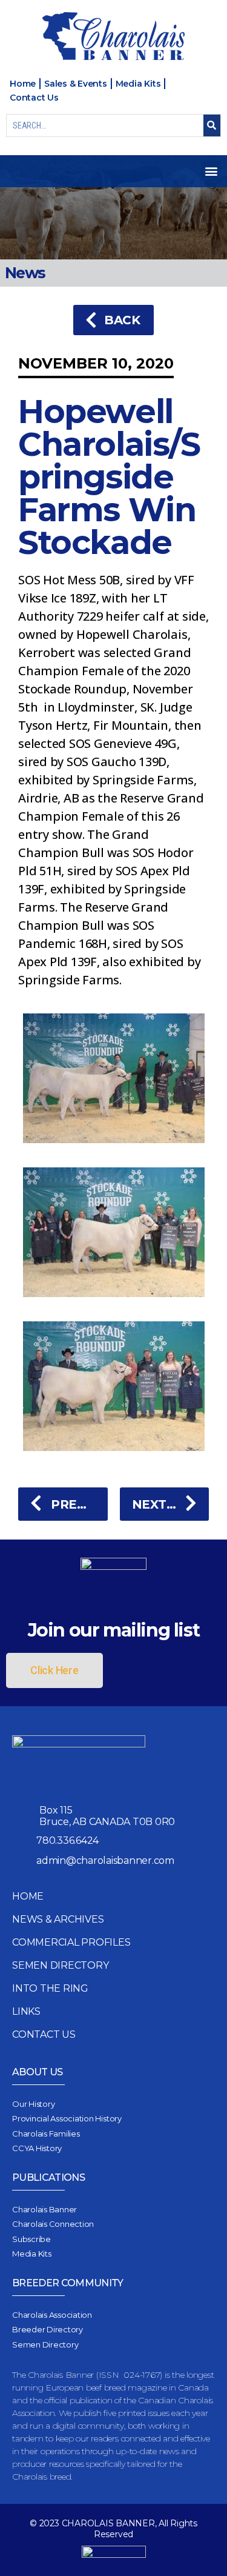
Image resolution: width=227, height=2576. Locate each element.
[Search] (212, 125)
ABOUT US (38, 2072)
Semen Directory (60, 1965)
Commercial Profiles (71, 1942)
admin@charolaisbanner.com (105, 1860)
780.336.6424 (67, 1840)
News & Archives (58, 1919)
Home (28, 1896)
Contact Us (44, 2034)
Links (26, 2011)
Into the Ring (50, 1988)
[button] (211, 171)
